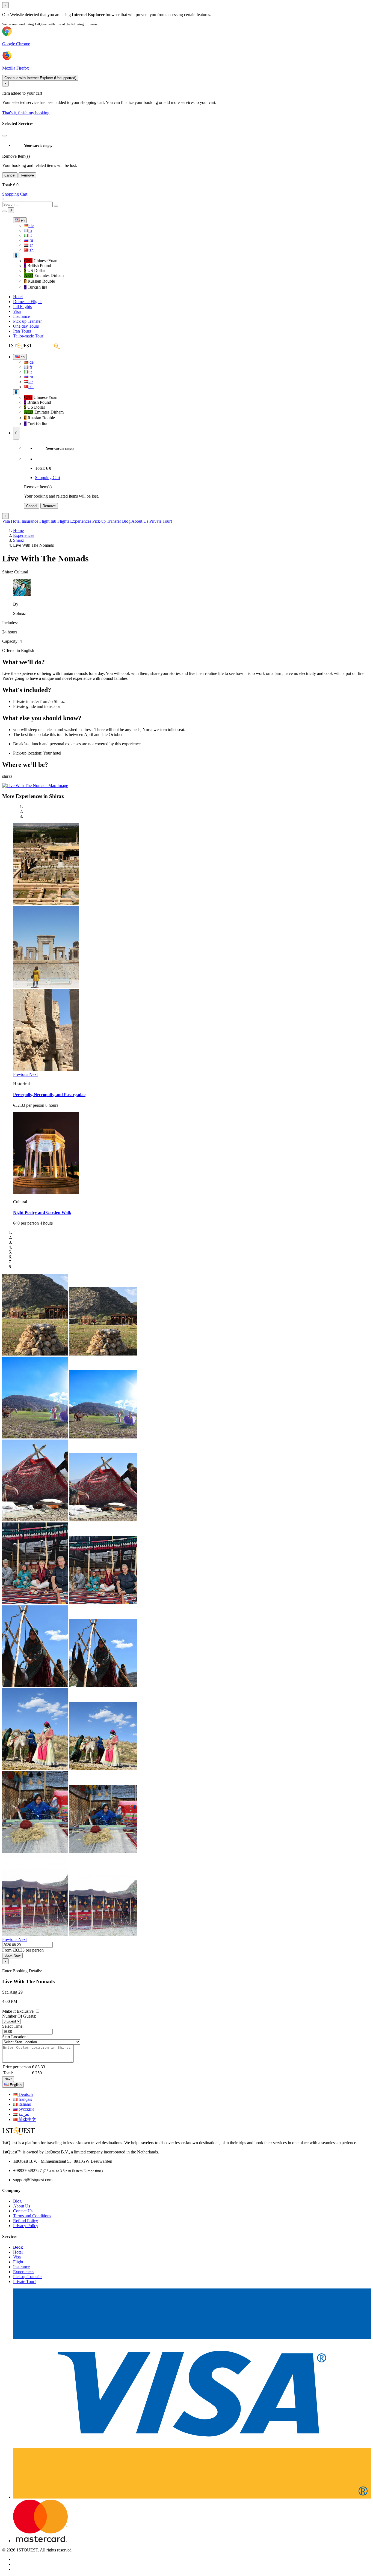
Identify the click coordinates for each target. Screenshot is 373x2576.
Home (18, 530)
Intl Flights (22, 306)
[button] (21, 1074)
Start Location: (15, 2037)
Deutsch (25, 2094)
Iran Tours (22, 331)
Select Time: (13, 2026)
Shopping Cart (15, 194)
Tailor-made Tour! (29, 336)
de (31, 225)
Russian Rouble (39, 281)
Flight (44, 521)
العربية (24, 2114)
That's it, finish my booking (26, 113)
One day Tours (26, 326)
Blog (126, 521)
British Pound (38, 266)
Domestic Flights (28, 302)
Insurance (21, 316)
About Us (140, 521)
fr (30, 230)
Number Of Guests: (19, 2016)
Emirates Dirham (44, 275)
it (30, 235)
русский (26, 2109)
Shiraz (19, 540)
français (25, 2099)
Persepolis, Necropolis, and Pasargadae (49, 1095)
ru (31, 240)
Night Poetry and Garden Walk (42, 1212)
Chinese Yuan (41, 261)
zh (31, 250)
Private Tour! (161, 521)
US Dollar (35, 270)
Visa (17, 311)
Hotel (18, 297)
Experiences (81, 521)
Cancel (10, 175)
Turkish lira (36, 287)
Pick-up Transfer (27, 321)
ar (31, 245)
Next (8, 2079)
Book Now (12, 1956)
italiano (24, 2104)
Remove (27, 175)
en (22, 220)
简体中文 (27, 2119)
